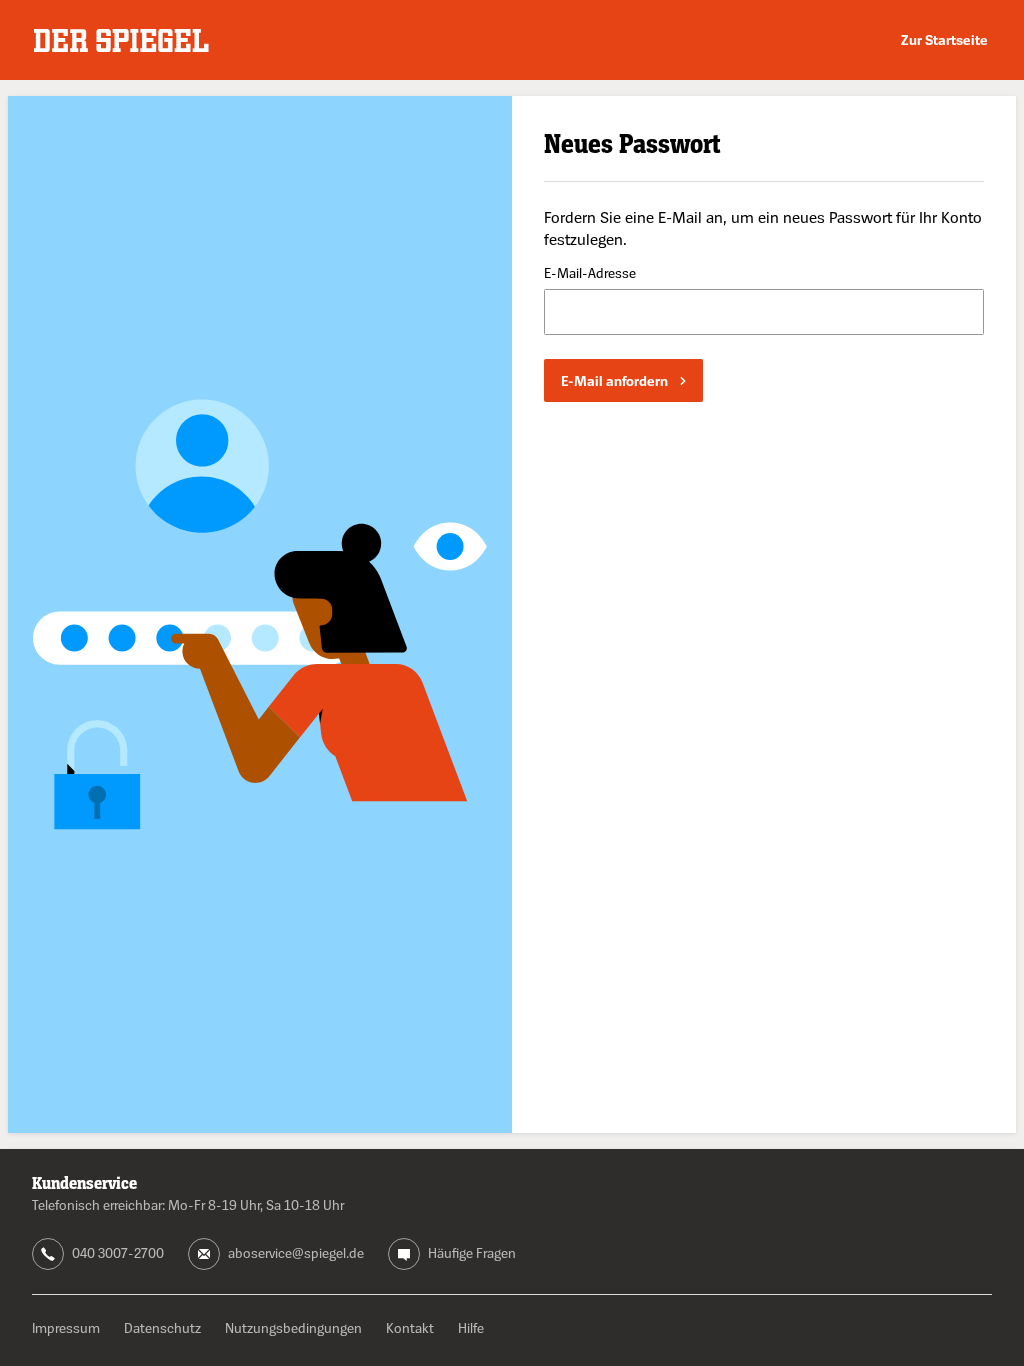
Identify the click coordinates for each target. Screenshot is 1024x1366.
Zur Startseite (944, 39)
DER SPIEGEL (121, 40)
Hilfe (471, 1327)
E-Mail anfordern (614, 380)
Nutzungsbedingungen (293, 1327)
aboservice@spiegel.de (296, 1252)
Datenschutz (162, 1327)
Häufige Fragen (472, 1252)
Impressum (66, 1327)
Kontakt (410, 1327)
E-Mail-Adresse (590, 273)
